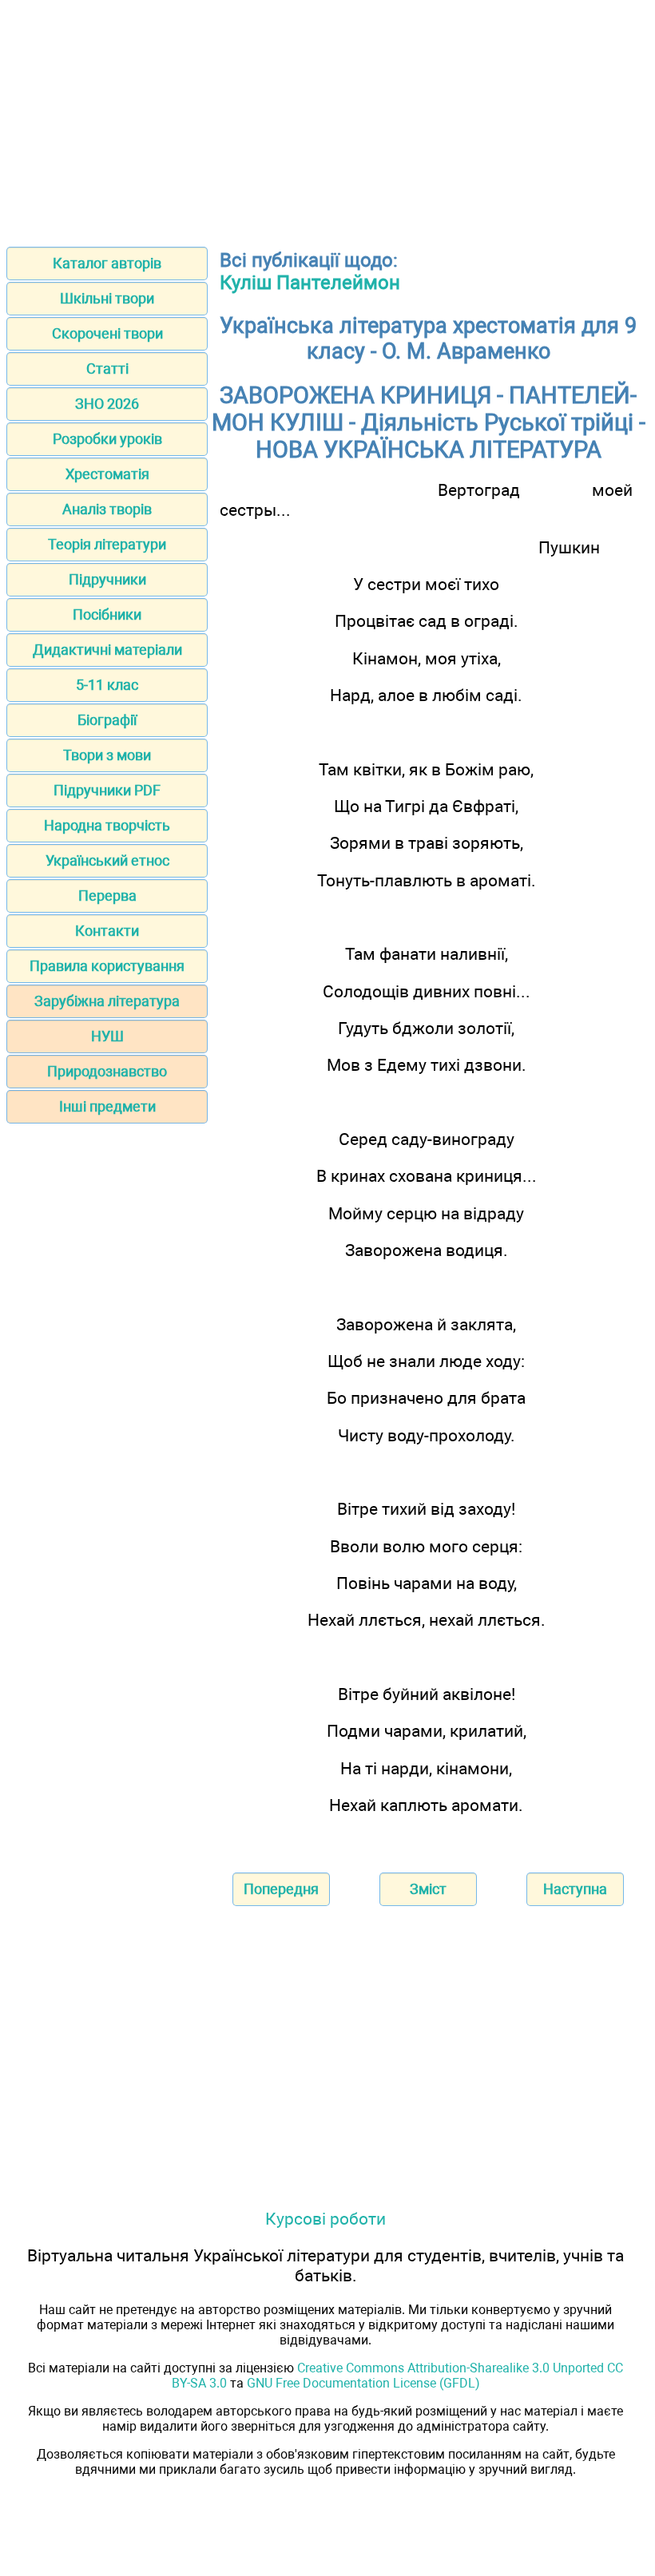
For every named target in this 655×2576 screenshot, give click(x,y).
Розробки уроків (107, 439)
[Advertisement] (327, 118)
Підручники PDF (107, 790)
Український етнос (107, 860)
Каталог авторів (107, 263)
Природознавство (107, 1071)
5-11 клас (107, 685)
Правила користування (107, 966)
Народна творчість (107, 825)
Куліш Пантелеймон (310, 283)
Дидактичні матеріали (107, 650)
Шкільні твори (107, 298)
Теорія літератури (107, 544)
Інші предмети (107, 1106)
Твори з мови (107, 755)
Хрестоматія (107, 474)
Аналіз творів (107, 509)
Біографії (107, 720)
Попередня (281, 1889)
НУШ (107, 1036)
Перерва (107, 896)
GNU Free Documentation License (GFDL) (363, 2383)
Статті (107, 369)
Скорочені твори (107, 333)
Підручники (107, 579)
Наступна (575, 1889)
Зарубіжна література (107, 1001)
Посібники (107, 614)
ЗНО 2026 (107, 404)
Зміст (428, 1889)
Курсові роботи (326, 2219)
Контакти (107, 931)
